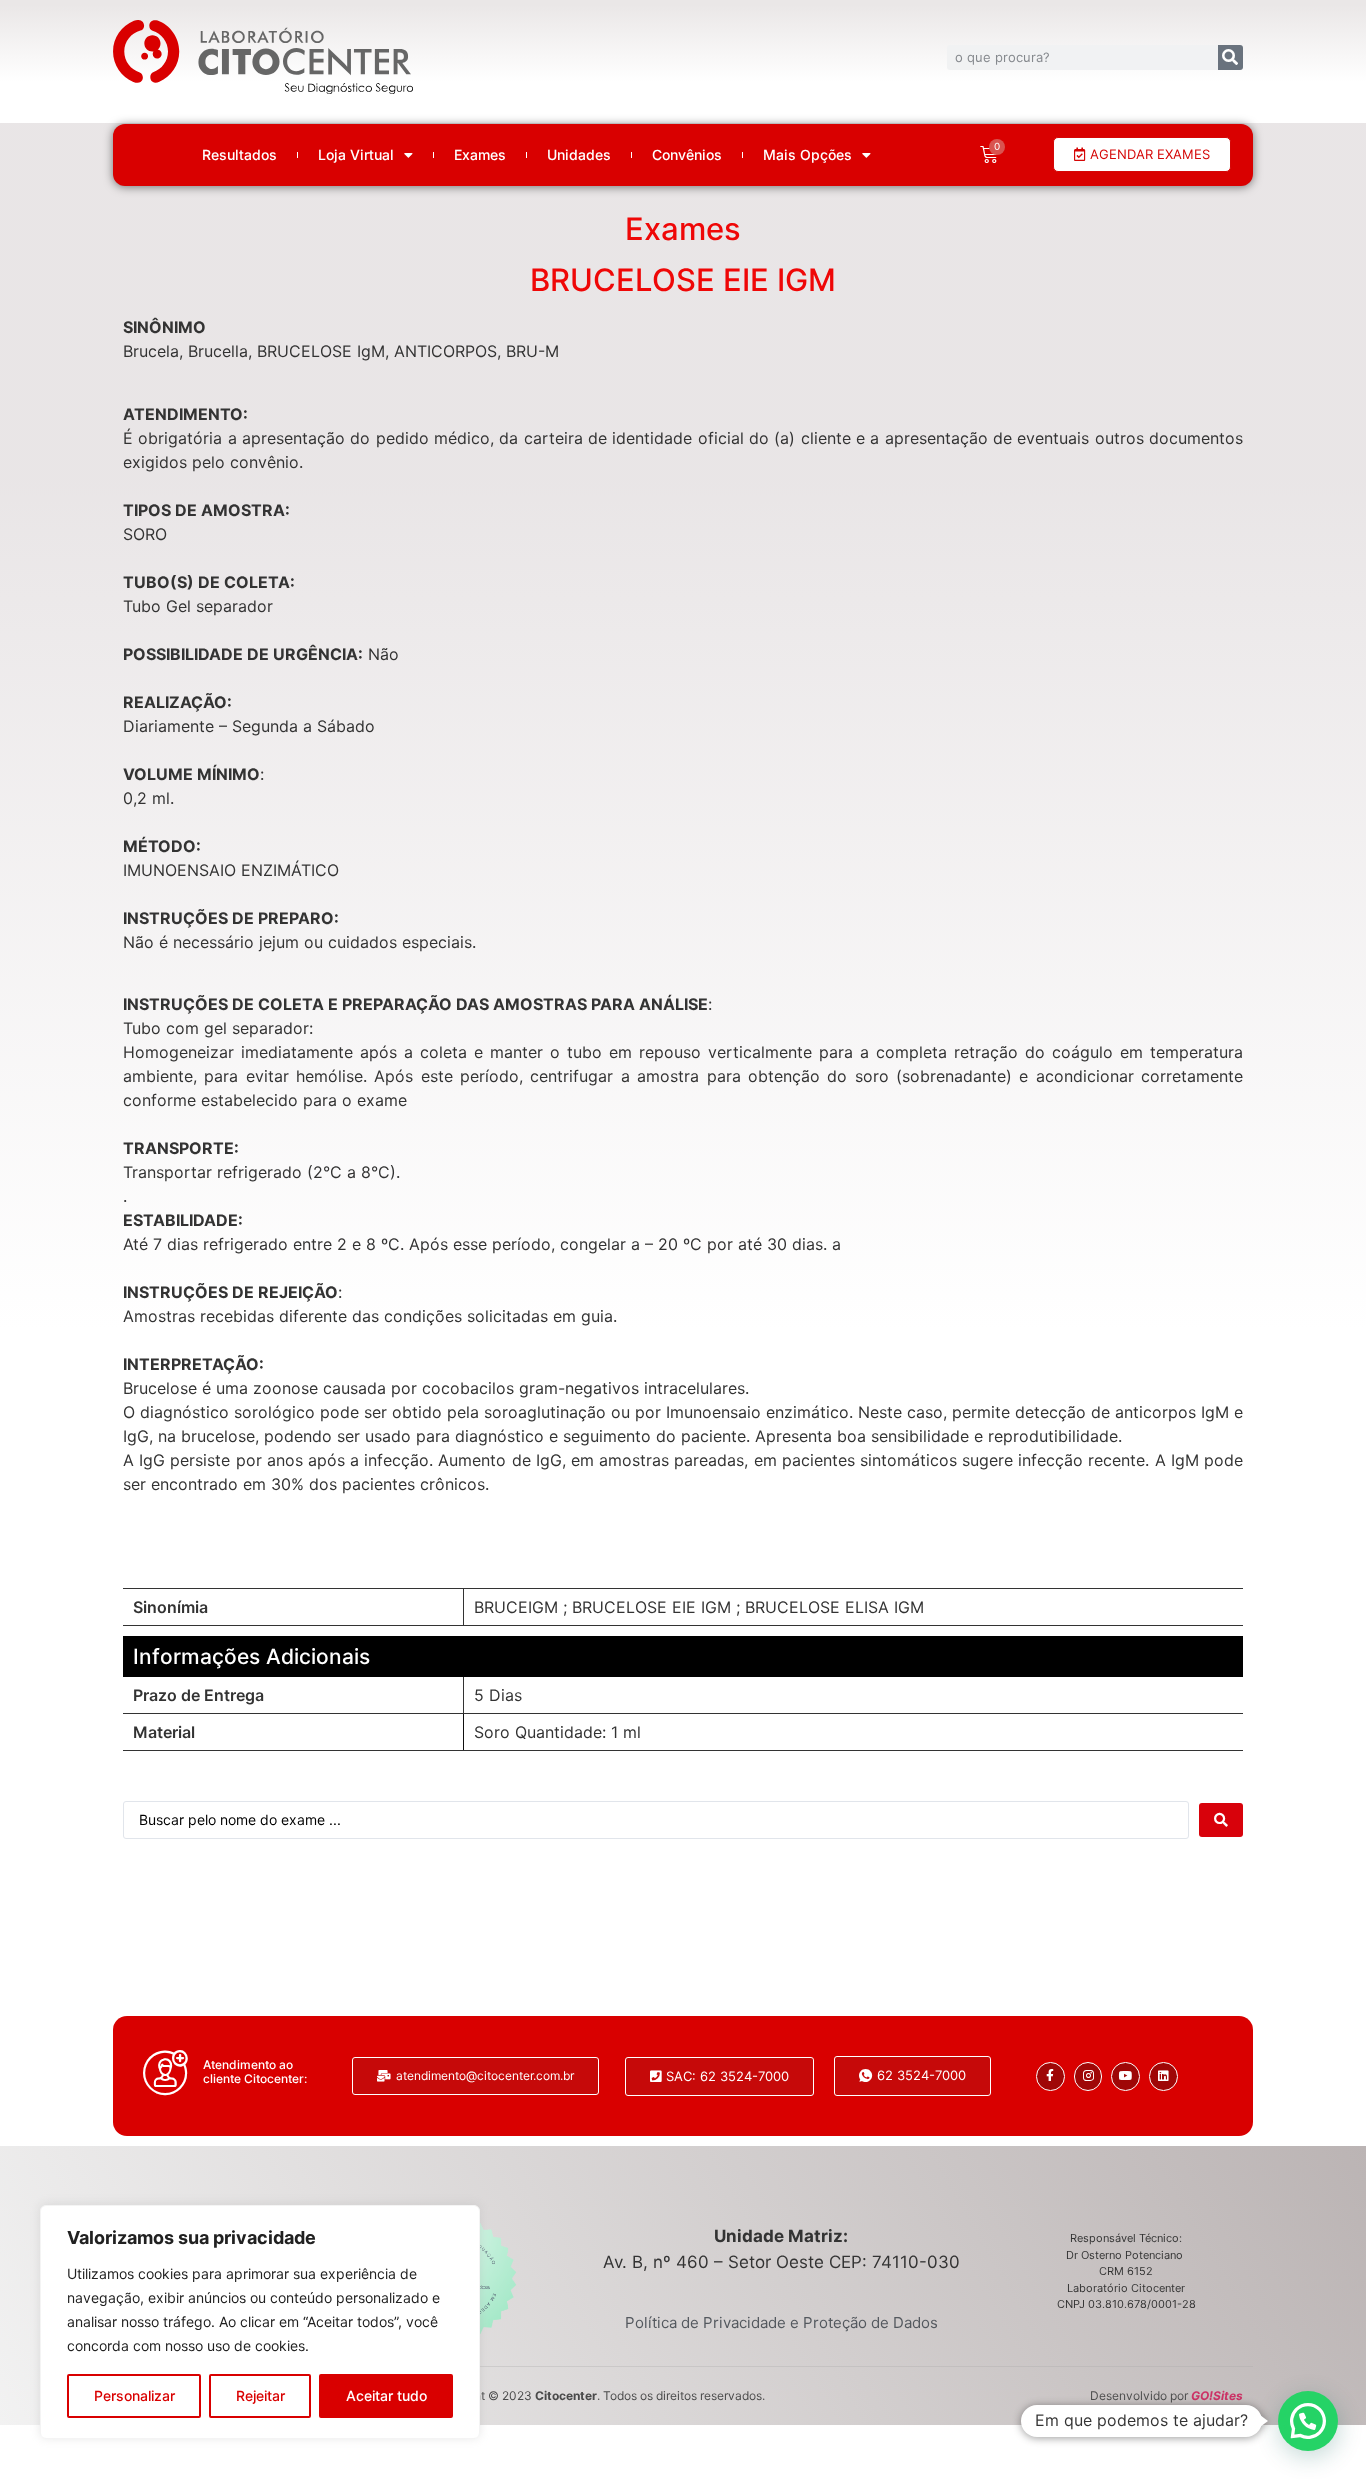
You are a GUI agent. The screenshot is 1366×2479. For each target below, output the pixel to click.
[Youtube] (1125, 2076)
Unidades (579, 155)
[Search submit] (1221, 1820)
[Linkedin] (1163, 2076)
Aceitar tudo (386, 2395)
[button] (1308, 2421)
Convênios (687, 155)
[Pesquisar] (1230, 57)
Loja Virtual (356, 155)
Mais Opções (807, 155)
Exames (480, 155)
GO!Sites (1217, 2395)
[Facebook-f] (1050, 2076)
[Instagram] (1088, 2076)
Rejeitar (260, 2395)
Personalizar (134, 2395)
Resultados (239, 155)
